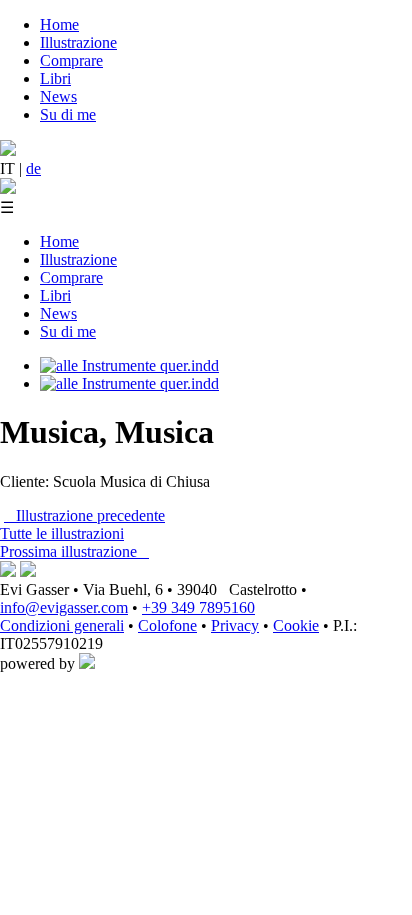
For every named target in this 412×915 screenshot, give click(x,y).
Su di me (68, 114)
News (58, 96)
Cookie (296, 625)
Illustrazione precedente (84, 515)
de (33, 168)
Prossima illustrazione (74, 551)
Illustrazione (78, 42)
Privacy (235, 625)
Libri (55, 78)
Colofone (167, 625)
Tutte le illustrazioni (62, 533)
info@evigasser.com (64, 607)
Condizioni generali (62, 625)
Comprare (71, 60)
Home (59, 24)
